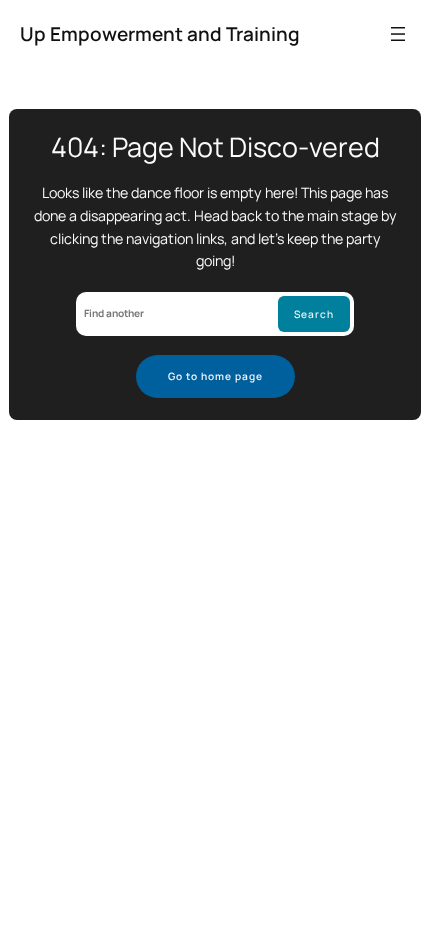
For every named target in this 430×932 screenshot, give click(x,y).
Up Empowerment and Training (160, 34)
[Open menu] (398, 34)
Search (314, 314)
